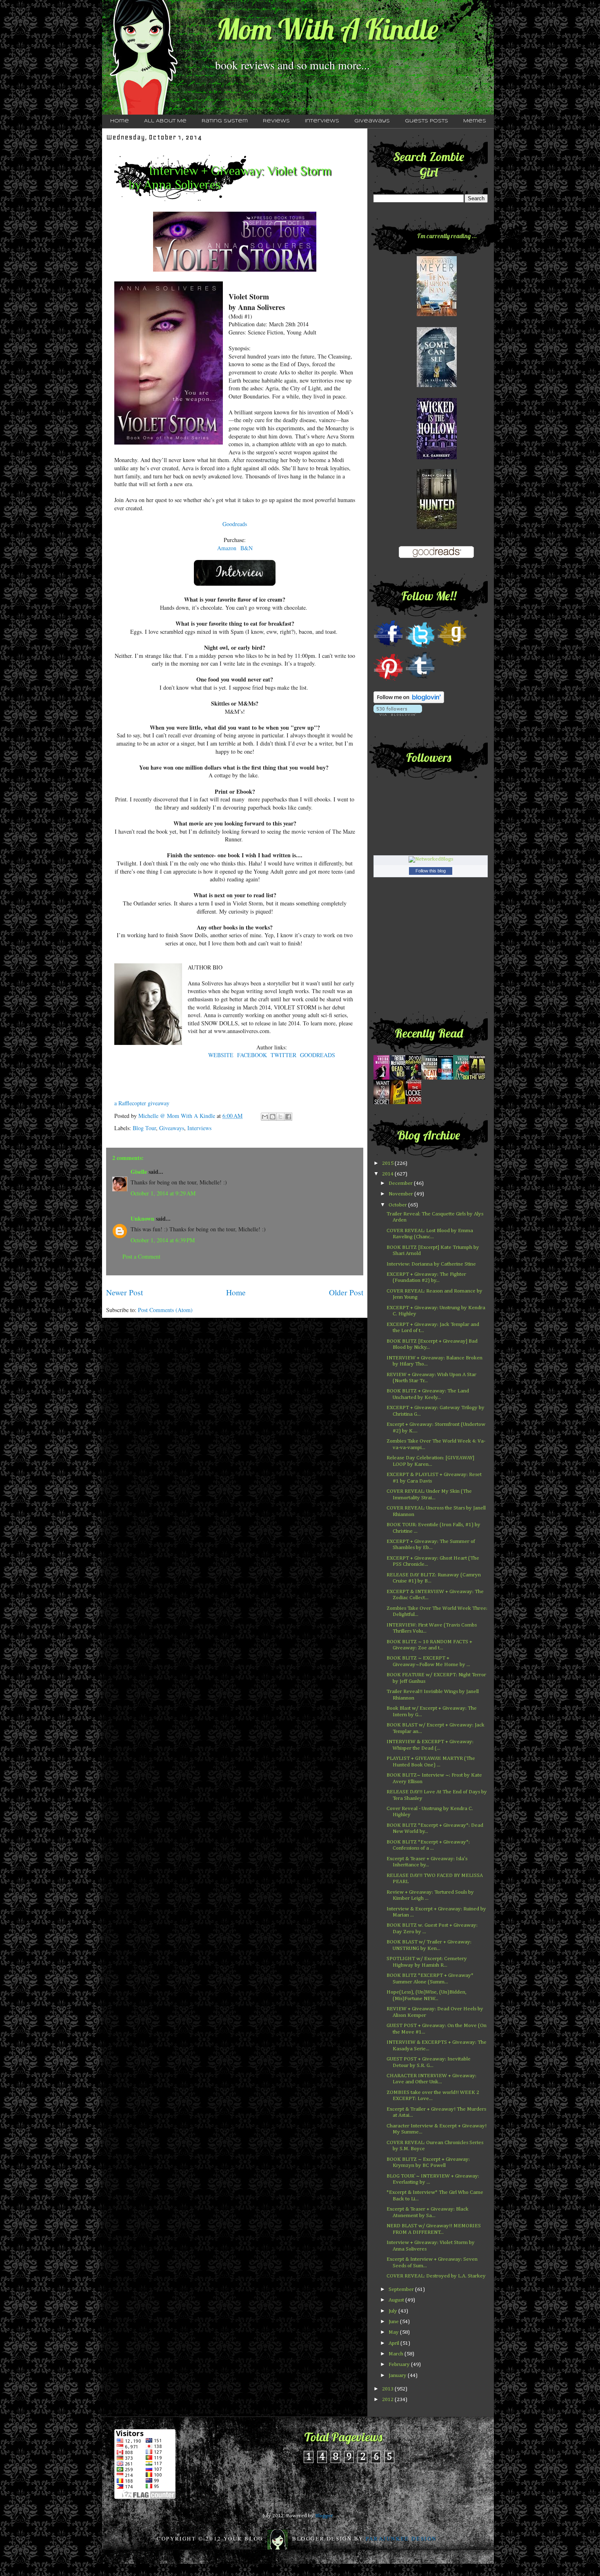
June (394, 2322)
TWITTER (283, 1055)
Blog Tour (144, 1128)
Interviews (322, 121)
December (401, 1183)
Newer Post (124, 1292)
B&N (247, 548)
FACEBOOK (252, 1055)
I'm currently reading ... (447, 236)
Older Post (346, 1292)
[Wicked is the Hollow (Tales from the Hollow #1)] (437, 458)
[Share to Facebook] (288, 1117)
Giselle (139, 1172)
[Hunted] (437, 528)
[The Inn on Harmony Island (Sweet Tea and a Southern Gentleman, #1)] (437, 315)
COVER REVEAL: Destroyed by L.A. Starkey (436, 2276)
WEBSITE (221, 1055)
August (397, 2300)
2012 (388, 2400)
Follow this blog (431, 871)
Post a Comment (141, 1256)
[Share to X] (280, 1117)
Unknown (142, 1218)
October (398, 1205)
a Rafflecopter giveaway (142, 1103)
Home (120, 121)
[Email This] (265, 1117)
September (402, 2289)
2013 (388, 2389)
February (400, 2365)
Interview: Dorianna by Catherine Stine (431, 1264)
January (398, 2376)
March (397, 2354)
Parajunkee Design (401, 2538)
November (401, 1194)
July (393, 2311)
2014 (388, 1174)
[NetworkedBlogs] (431, 859)
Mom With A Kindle (327, 29)
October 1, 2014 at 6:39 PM (163, 1240)
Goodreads (235, 524)
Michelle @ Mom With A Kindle (178, 1116)
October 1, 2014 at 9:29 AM (163, 1193)
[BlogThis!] (273, 1117)
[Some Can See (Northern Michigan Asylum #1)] (437, 386)
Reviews (276, 121)
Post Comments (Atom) (165, 1310)
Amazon (227, 548)
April (394, 2343)
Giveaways (372, 121)
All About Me (165, 121)
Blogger (324, 2516)
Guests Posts (427, 121)
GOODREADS (318, 1055)
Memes (475, 121)
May (394, 2332)
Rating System (225, 121)
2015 (388, 1163)
